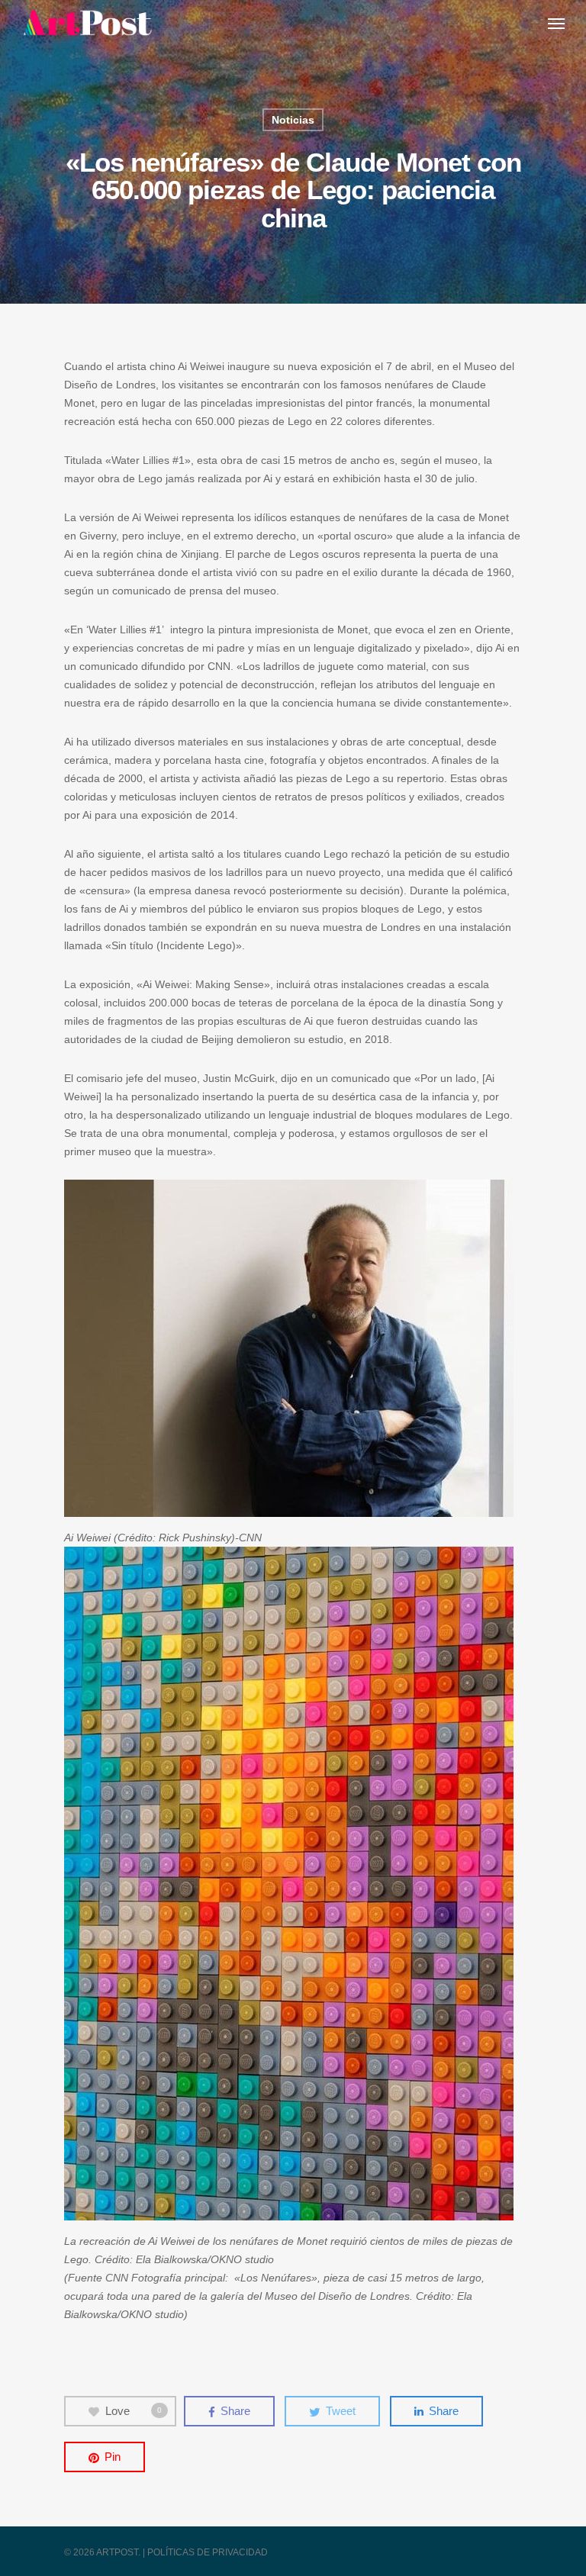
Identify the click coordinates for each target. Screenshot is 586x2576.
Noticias (293, 120)
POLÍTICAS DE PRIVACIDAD (208, 2552)
